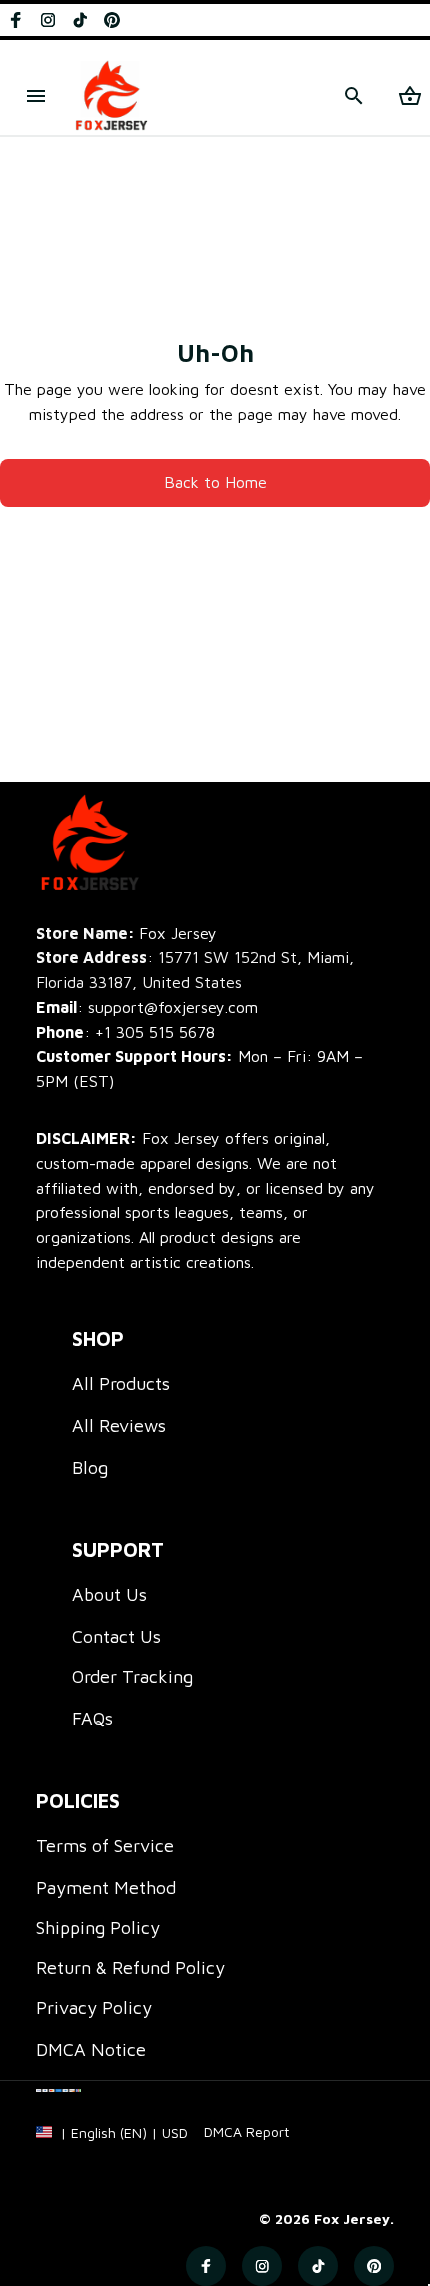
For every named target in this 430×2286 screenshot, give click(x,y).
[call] (155, 1032)
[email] (147, 1007)
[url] (246, 2132)
